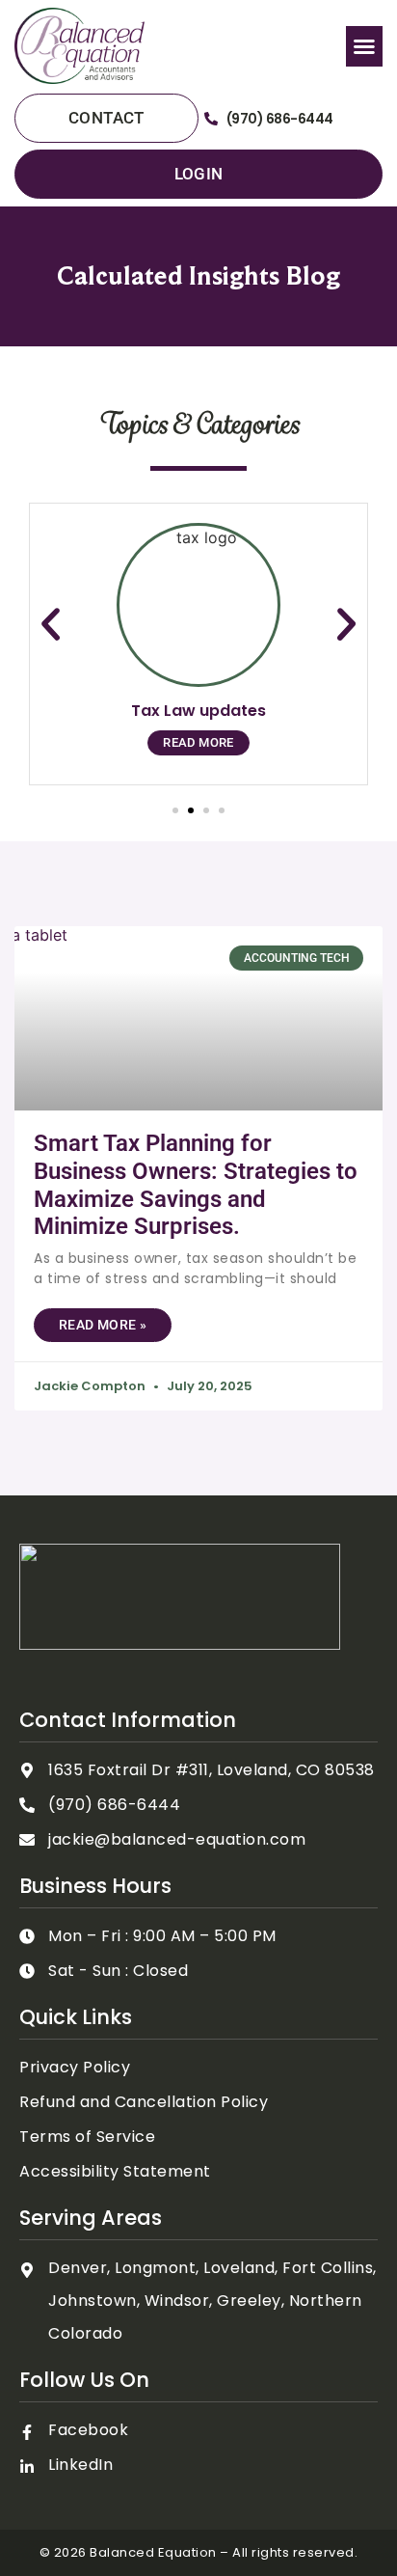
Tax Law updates (198, 711)
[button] (364, 46)
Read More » (103, 1325)
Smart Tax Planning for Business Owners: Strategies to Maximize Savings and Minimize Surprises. (196, 1185)
